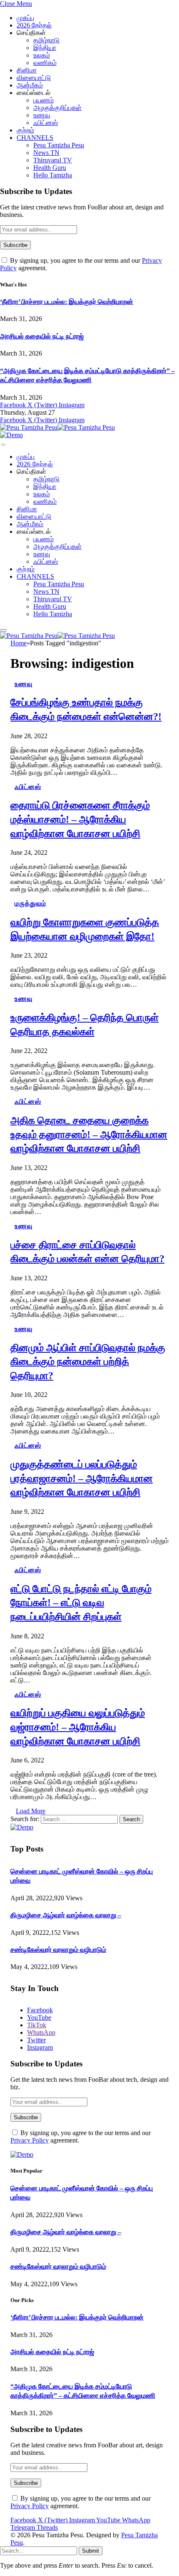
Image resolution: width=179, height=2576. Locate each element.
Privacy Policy (30, 2140)
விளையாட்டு (34, 78)
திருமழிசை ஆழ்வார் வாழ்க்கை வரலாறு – (66, 1915)
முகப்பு (25, 18)
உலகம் (42, 55)
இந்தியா (45, 48)
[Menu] (3, 445)
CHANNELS (35, 138)
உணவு (42, 115)
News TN (46, 153)
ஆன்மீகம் (30, 85)
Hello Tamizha (53, 175)
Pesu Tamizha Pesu (59, 145)
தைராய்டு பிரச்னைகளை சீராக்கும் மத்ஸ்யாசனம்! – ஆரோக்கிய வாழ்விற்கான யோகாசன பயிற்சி (80, 819)
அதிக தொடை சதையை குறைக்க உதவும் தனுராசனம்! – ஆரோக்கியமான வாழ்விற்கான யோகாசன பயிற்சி (89, 1134)
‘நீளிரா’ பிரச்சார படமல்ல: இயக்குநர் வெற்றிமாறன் (67, 302)
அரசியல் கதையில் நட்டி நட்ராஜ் (42, 336)
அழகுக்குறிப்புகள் (57, 108)
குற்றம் (25, 130)
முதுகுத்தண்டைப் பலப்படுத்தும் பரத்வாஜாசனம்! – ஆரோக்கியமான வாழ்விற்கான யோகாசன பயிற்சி (82, 1478)
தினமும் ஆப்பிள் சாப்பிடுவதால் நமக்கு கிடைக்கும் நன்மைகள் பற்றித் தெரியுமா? (88, 1362)
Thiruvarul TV (53, 160)
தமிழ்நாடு (46, 40)
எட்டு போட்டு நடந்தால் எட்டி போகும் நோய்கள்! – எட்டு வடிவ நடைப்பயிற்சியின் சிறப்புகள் (81, 1603)
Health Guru (50, 168)
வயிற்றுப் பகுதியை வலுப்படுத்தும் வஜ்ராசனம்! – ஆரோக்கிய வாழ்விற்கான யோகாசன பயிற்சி (78, 1727)
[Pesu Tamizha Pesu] (57, 427)
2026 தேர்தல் (34, 25)
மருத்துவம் (30, 903)
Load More (31, 1811)
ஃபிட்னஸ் (46, 123)
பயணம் (44, 100)
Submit (91, 2551)
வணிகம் (45, 63)
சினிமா (27, 70)
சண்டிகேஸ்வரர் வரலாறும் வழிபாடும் (58, 1950)
